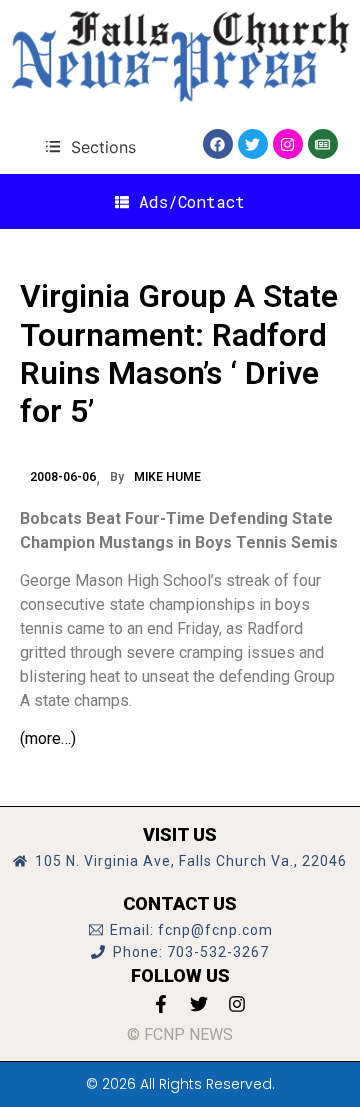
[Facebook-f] (161, 1004)
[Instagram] (288, 144)
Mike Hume (167, 477)
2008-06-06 (63, 477)
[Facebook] (218, 144)
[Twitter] (253, 144)
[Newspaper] (323, 144)
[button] (90, 146)
